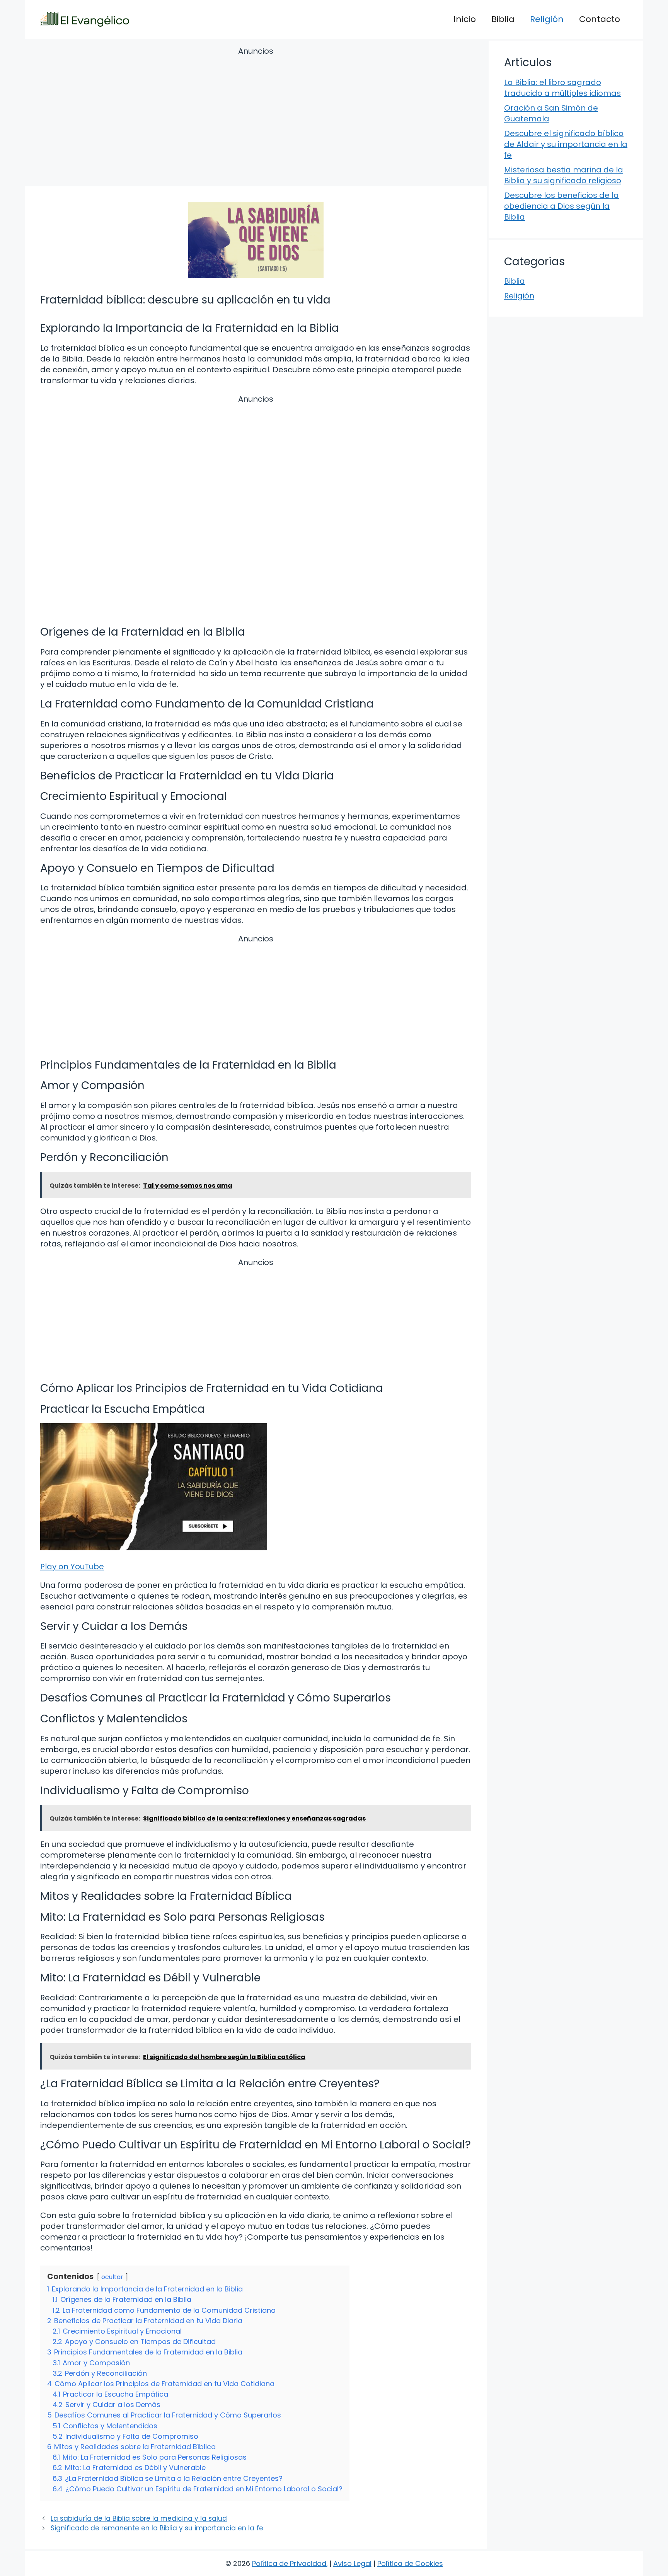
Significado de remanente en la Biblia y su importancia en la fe (157, 2528)
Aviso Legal (352, 2563)
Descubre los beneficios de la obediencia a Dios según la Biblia (561, 206)
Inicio (465, 19)
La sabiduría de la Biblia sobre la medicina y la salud (139, 2518)
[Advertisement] (256, 118)
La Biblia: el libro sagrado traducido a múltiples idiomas (562, 88)
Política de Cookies (410, 2563)
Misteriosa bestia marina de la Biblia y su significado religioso (564, 175)
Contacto (600, 19)
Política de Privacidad (289, 2563)
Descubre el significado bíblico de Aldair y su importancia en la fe (566, 144)
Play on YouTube (72, 1567)
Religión (547, 19)
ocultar (112, 2277)
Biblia (503, 19)
